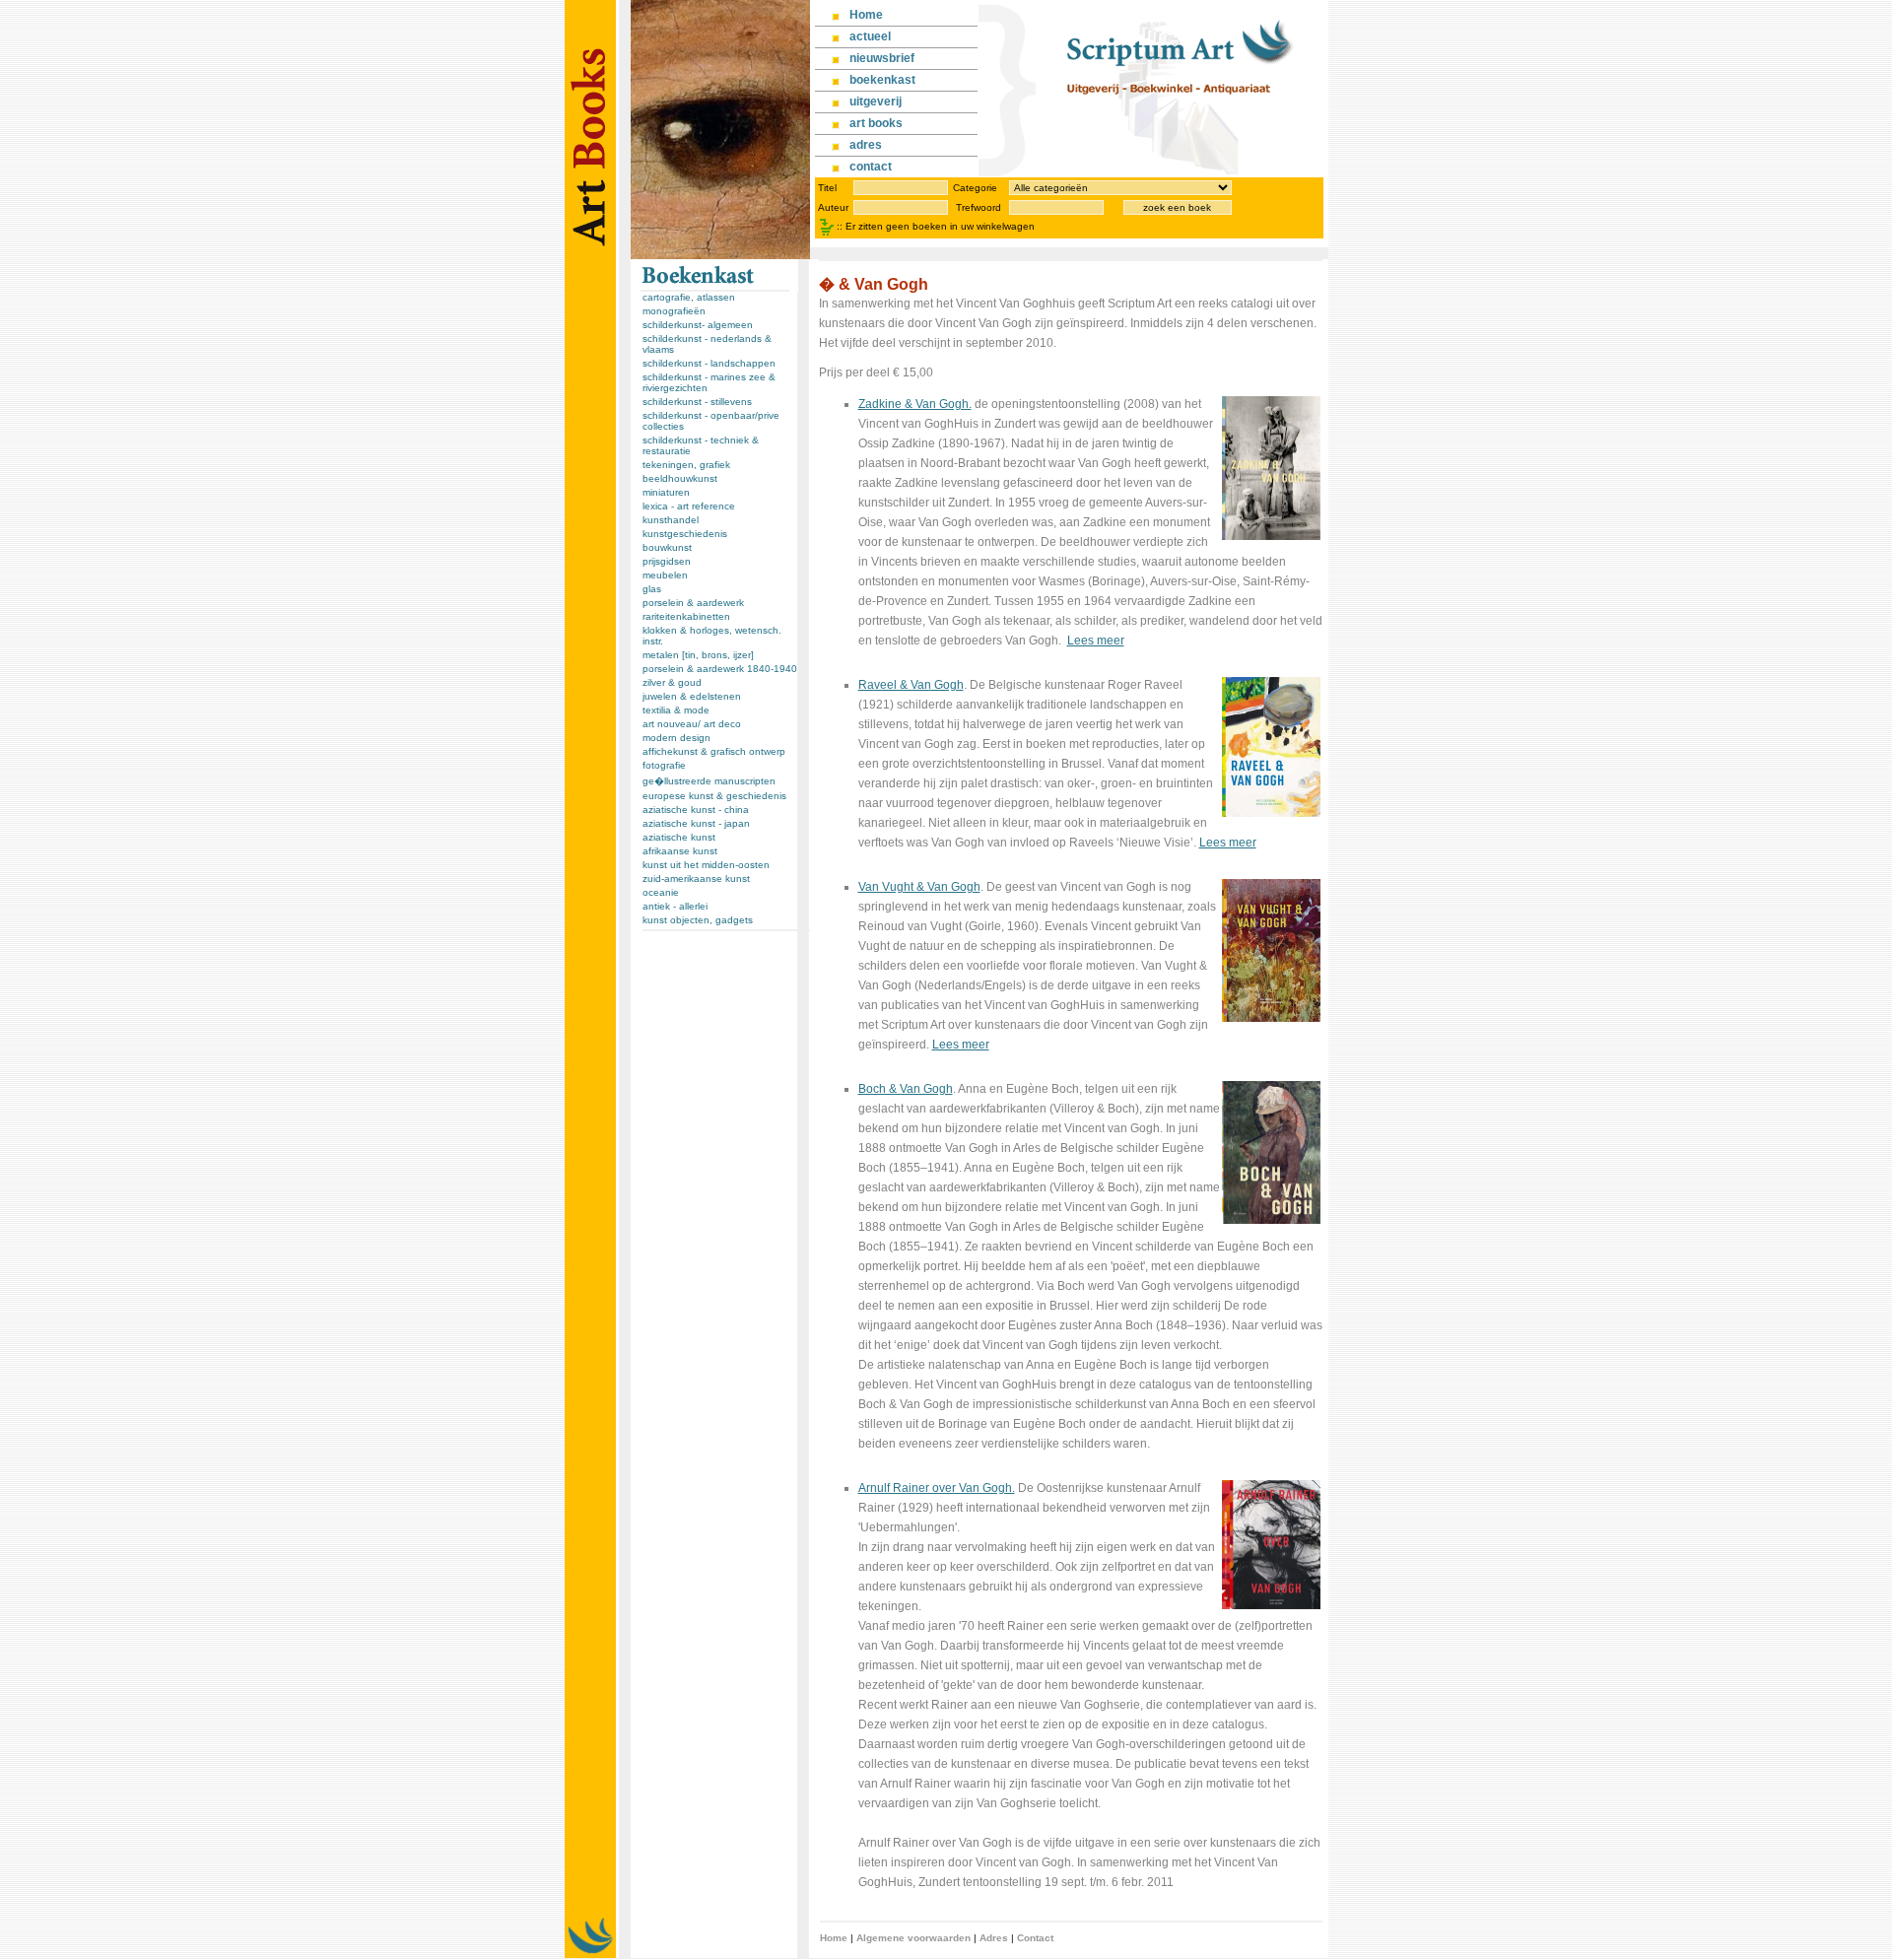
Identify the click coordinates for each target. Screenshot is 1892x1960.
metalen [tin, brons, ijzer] (698, 655)
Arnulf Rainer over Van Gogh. (937, 1488)
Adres (994, 1938)
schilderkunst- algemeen (698, 325)
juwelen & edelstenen (692, 696)
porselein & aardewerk (693, 603)
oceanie (661, 892)
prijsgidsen (667, 561)
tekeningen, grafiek (686, 465)
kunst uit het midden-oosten (706, 865)
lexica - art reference (689, 506)
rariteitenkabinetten (686, 616)
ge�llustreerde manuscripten (709, 781)
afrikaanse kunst (680, 851)
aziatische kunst (679, 837)
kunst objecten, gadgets (698, 920)
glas (652, 589)
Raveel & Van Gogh (911, 685)
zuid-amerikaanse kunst (696, 879)
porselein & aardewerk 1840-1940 (720, 669)
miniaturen (666, 492)
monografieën (674, 311)
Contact (1035, 1938)
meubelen (665, 575)
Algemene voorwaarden (913, 1938)
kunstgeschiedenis (685, 534)
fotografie (664, 765)
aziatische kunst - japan (696, 823)
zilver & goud (672, 682)
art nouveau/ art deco (692, 724)
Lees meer (1096, 641)
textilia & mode (676, 710)
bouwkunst (667, 547)
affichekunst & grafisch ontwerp (714, 751)
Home (834, 1938)
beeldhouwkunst (680, 478)
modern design (676, 738)
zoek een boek (1177, 207)
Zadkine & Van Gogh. (915, 404)
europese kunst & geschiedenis (714, 796)
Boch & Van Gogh (906, 1089)
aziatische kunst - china (696, 810)
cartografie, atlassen (689, 297)
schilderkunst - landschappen (709, 363)
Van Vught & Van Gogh (919, 887)
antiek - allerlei (675, 906)
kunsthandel (671, 520)
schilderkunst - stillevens (697, 402)
